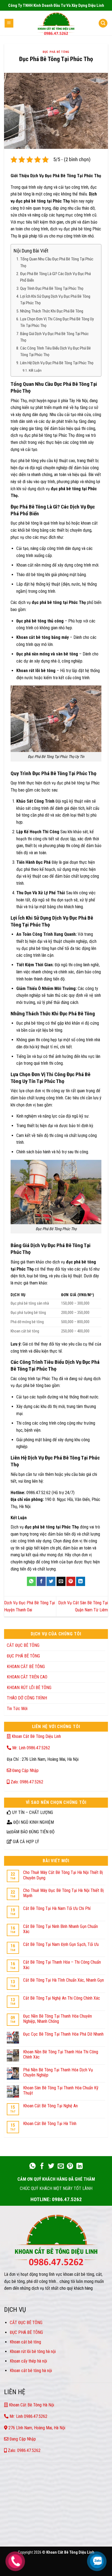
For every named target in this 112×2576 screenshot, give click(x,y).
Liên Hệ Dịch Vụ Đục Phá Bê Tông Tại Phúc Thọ (57, 363)
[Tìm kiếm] (103, 23)
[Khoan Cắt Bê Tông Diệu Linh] (56, 23)
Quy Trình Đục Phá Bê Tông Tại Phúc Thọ (52, 288)
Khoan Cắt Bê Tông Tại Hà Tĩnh (50, 2124)
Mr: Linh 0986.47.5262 (31, 1748)
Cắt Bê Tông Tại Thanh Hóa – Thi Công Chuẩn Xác (62, 1965)
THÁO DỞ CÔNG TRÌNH (27, 1698)
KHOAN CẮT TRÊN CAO (27, 1677)
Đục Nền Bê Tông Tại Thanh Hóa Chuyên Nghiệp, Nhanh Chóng (57, 2019)
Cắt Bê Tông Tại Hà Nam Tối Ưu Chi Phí (57, 1908)
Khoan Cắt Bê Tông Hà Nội (31, 2405)
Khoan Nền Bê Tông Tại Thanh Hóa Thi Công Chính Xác (61, 2054)
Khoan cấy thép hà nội (28, 2361)
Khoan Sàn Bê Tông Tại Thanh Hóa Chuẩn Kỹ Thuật (61, 2090)
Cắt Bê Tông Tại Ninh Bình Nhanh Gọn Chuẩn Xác (60, 1929)
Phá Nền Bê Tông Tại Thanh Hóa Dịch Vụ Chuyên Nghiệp (58, 2072)
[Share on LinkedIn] (81, 1581)
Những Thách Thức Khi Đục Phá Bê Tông (52, 311)
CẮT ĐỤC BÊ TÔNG (23, 1645)
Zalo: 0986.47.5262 (26, 1782)
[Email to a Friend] (61, 1581)
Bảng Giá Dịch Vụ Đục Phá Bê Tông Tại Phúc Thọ (54, 337)
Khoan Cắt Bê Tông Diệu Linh (36, 1736)
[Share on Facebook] (41, 1581)
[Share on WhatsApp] (31, 1581)
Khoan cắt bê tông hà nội (31, 2371)
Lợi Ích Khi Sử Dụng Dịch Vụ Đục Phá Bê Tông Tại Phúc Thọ (55, 300)
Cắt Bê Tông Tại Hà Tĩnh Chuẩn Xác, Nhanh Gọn (63, 1980)
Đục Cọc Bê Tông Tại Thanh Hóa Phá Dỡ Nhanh (63, 2034)
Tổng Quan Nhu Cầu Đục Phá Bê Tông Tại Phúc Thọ (57, 262)
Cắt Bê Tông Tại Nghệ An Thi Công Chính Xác (62, 1998)
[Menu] (9, 23)
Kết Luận (35, 370)
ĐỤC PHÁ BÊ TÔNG (56, 52)
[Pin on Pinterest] (71, 1581)
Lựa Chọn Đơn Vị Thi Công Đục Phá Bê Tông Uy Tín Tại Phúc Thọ (57, 322)
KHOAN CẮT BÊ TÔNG (26, 1667)
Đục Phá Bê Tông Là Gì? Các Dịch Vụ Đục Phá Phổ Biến (55, 277)
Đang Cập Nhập (25, 1770)
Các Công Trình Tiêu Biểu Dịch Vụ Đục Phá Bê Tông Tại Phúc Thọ (55, 351)
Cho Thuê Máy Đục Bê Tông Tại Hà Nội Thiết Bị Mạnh (63, 1893)
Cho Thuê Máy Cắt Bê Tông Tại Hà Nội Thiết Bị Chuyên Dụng (63, 1875)
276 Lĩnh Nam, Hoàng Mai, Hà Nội (36, 2428)
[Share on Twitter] (51, 1581)
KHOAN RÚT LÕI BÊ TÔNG (29, 1688)
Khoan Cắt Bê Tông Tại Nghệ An (50, 2106)
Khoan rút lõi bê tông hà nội (33, 2351)
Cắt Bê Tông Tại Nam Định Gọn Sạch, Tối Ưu (61, 1944)
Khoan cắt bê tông (26, 2342)
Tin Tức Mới (17, 1709)
